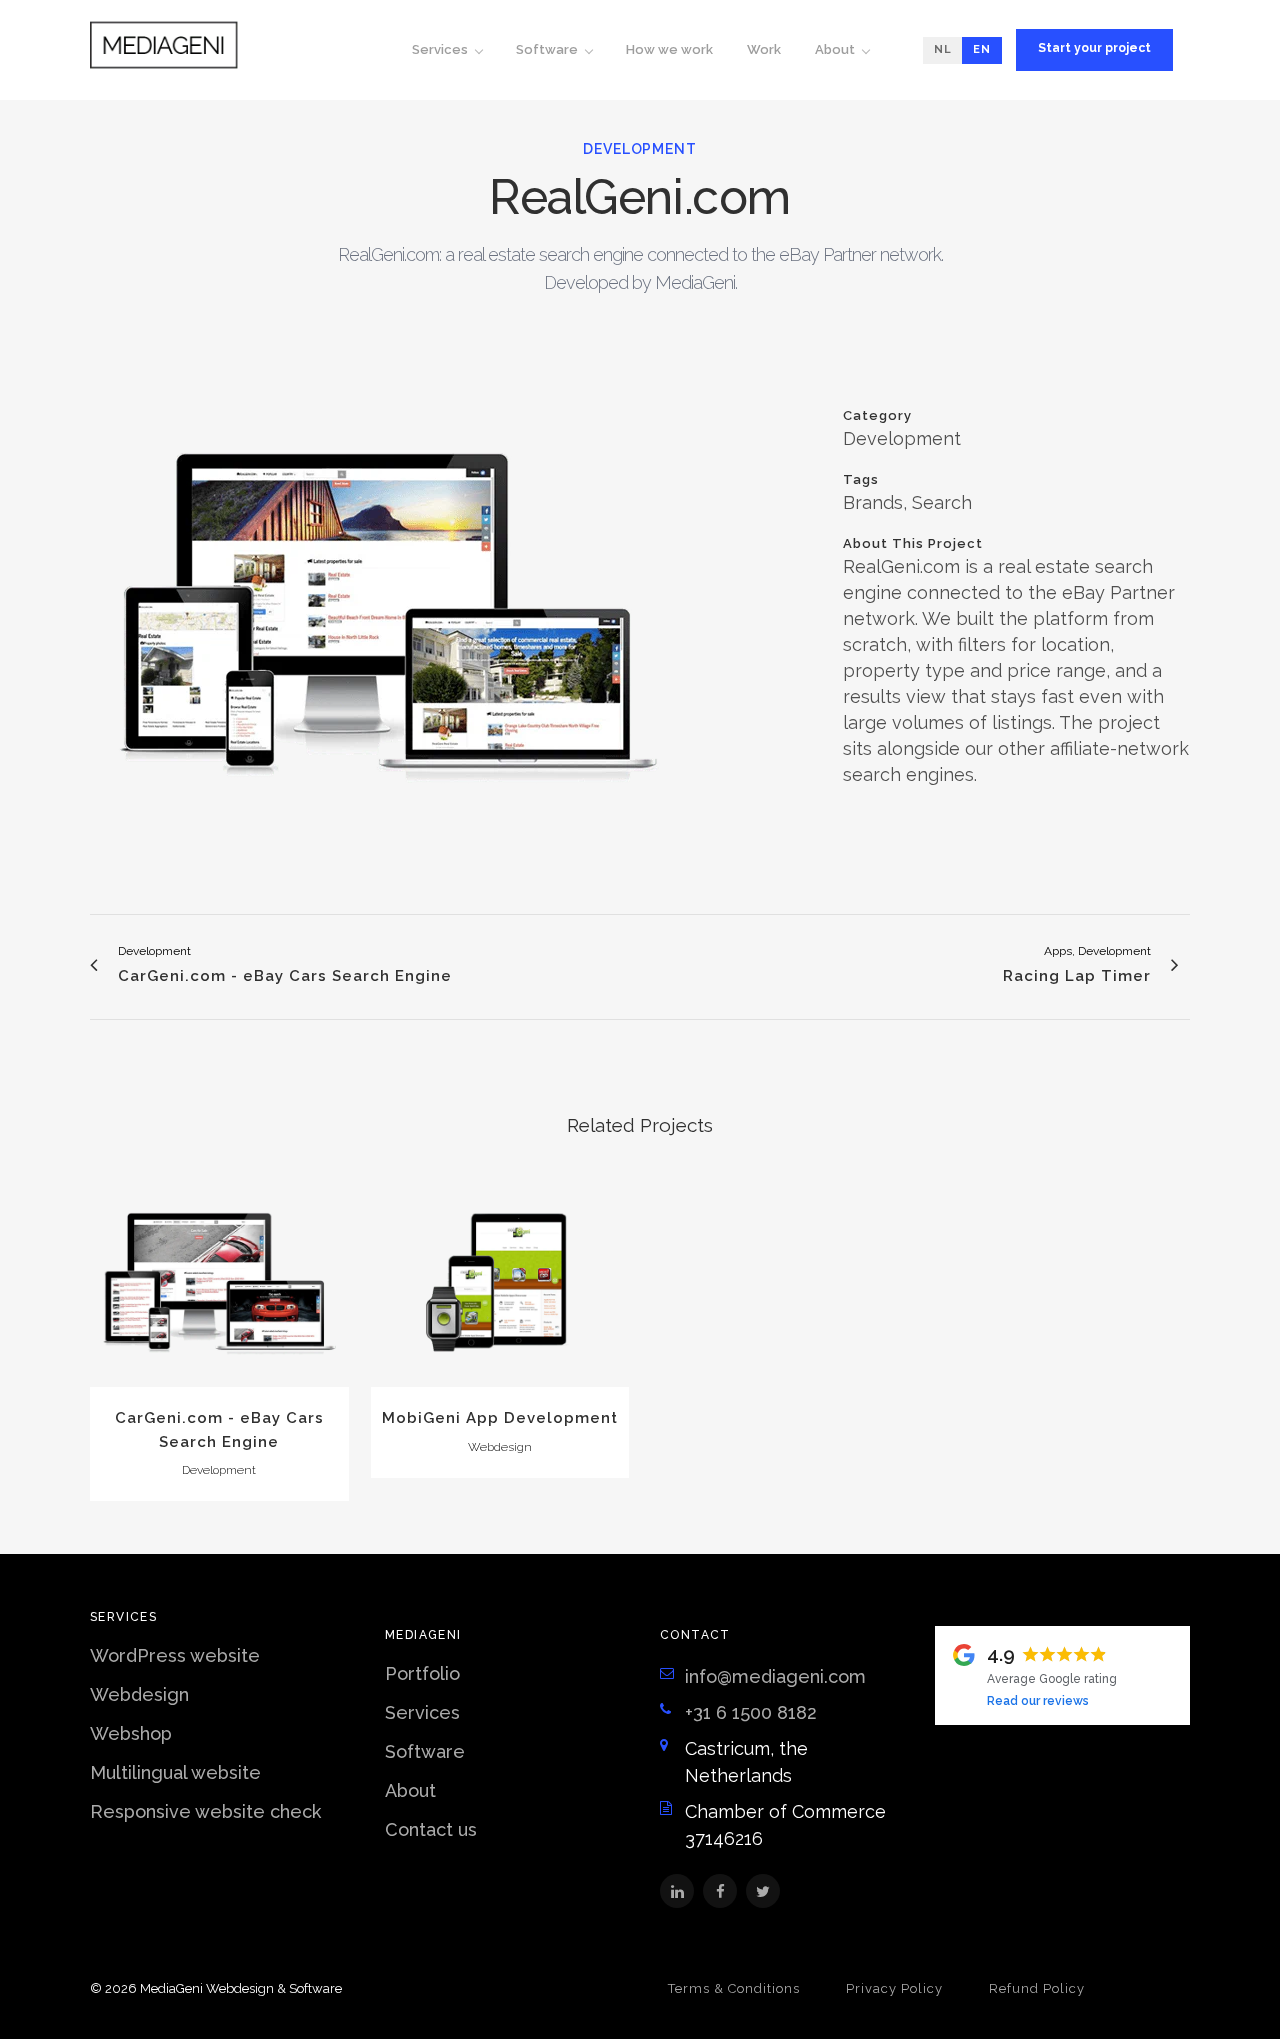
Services (422, 1712)
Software (425, 1751)
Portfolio (422, 1673)
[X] (763, 1891)
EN (982, 49)
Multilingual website (175, 1772)
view (219, 1288)
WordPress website (175, 1655)
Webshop (131, 1733)
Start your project (1094, 48)
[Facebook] (720, 1891)
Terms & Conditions (734, 1988)
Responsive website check (205, 1811)
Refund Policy (1037, 1988)
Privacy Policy (894, 1988)
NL (943, 49)
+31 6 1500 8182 (751, 1712)
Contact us (431, 1829)
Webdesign (139, 1694)
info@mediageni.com (775, 1676)
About (410, 1790)
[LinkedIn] (677, 1891)
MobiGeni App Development (500, 1418)
